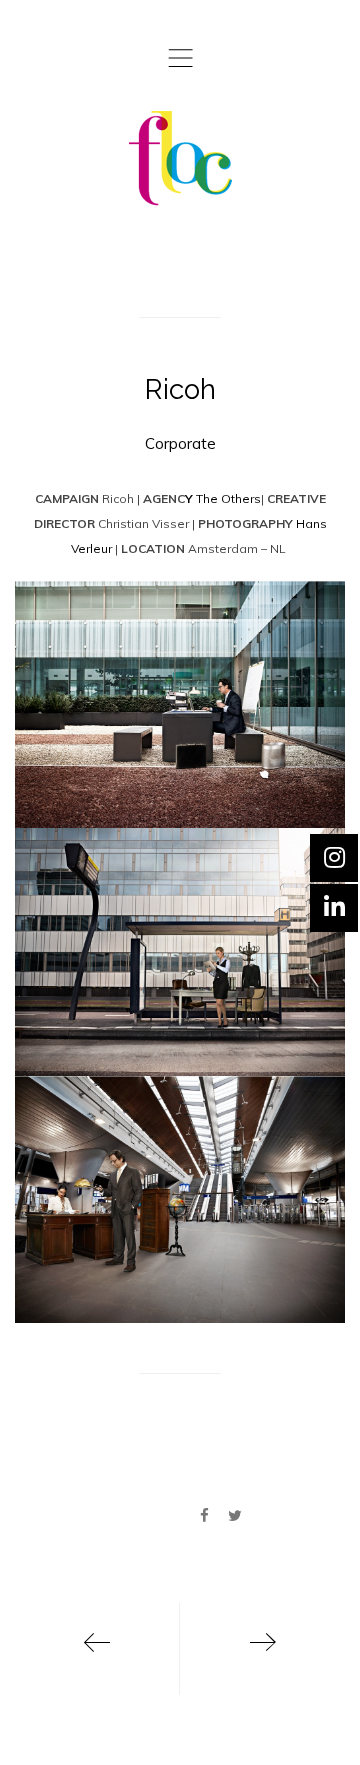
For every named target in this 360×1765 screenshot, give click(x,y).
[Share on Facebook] (204, 1516)
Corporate (180, 443)
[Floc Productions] (180, 158)
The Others (227, 498)
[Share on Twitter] (235, 1516)
